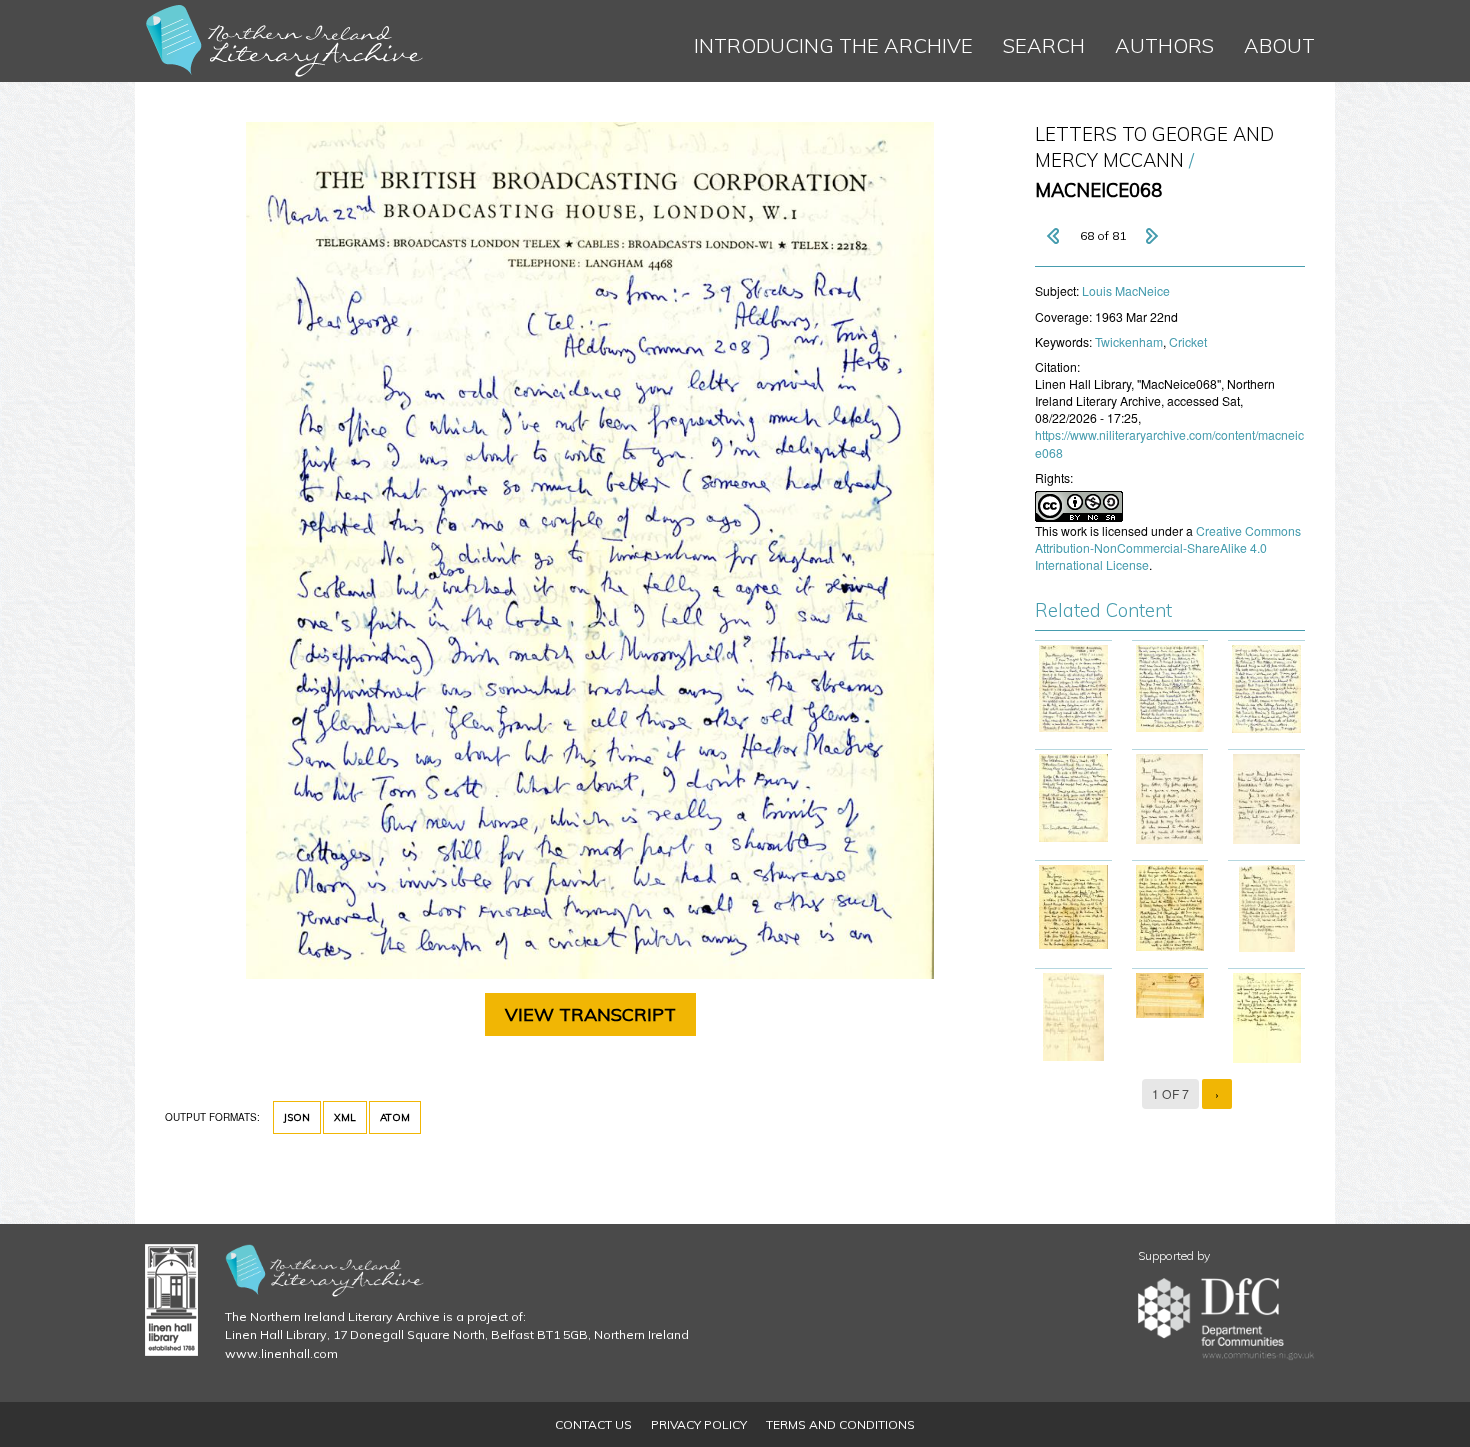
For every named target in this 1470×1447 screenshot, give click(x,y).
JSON (297, 1117)
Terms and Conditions (840, 1424)
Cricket (1188, 341)
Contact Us (593, 1424)
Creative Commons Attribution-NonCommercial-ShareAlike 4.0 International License (1168, 547)
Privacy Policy (699, 1424)
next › (1151, 236)
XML (345, 1117)
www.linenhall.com (281, 1353)
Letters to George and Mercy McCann (1154, 147)
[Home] (285, 41)
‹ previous (1055, 236)
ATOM (395, 1117)
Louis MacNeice (1126, 290)
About (1279, 45)
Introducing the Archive (833, 45)
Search (1044, 45)
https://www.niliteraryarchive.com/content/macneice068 (1169, 443)
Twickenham (1129, 341)
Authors (1164, 45)
